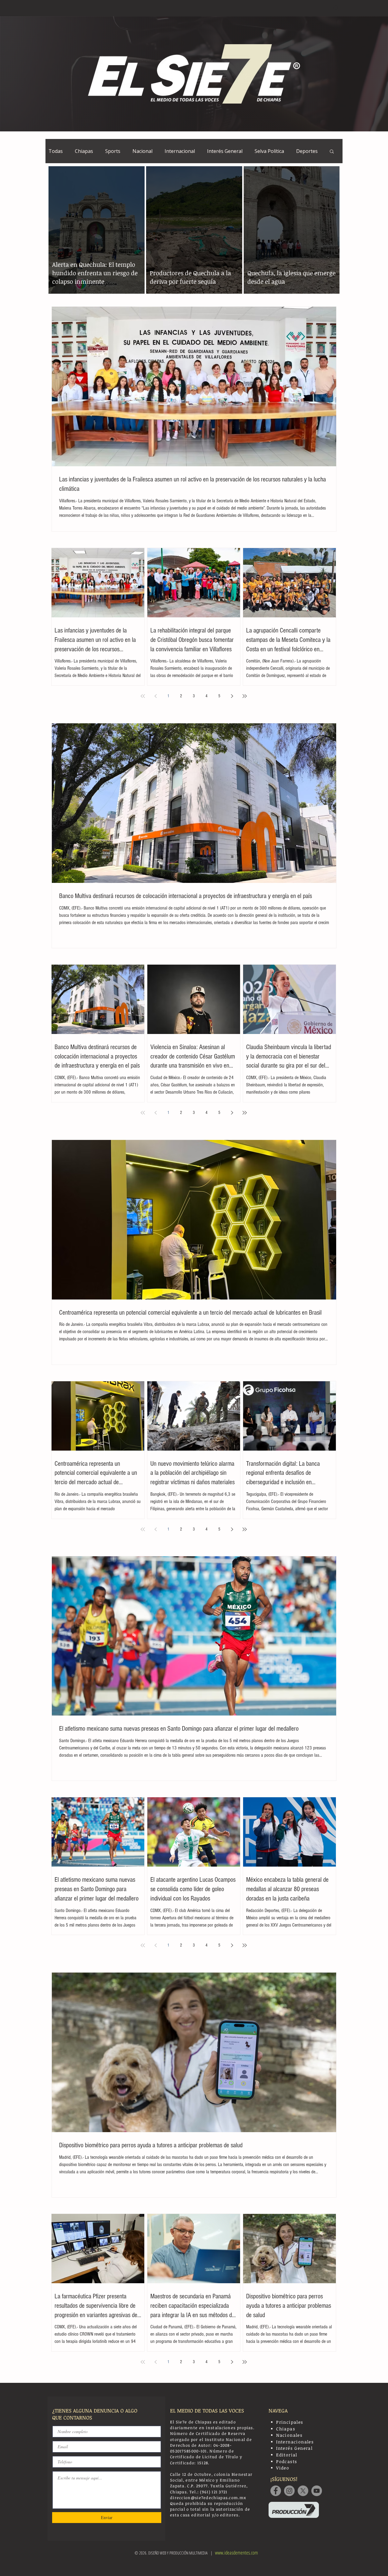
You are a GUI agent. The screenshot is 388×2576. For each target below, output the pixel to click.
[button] (332, 152)
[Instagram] (289, 2491)
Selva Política (269, 151)
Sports (113, 151)
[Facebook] (276, 2491)
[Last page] (245, 696)
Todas (56, 151)
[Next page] (232, 696)
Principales (290, 2422)
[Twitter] (303, 2491)
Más (301, 151)
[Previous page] (156, 696)
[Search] (336, 8)
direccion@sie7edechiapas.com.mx (208, 2498)
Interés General (225, 151)
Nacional (142, 151)
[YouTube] (317, 2491)
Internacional (180, 151)
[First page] (143, 696)
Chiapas (84, 151)
